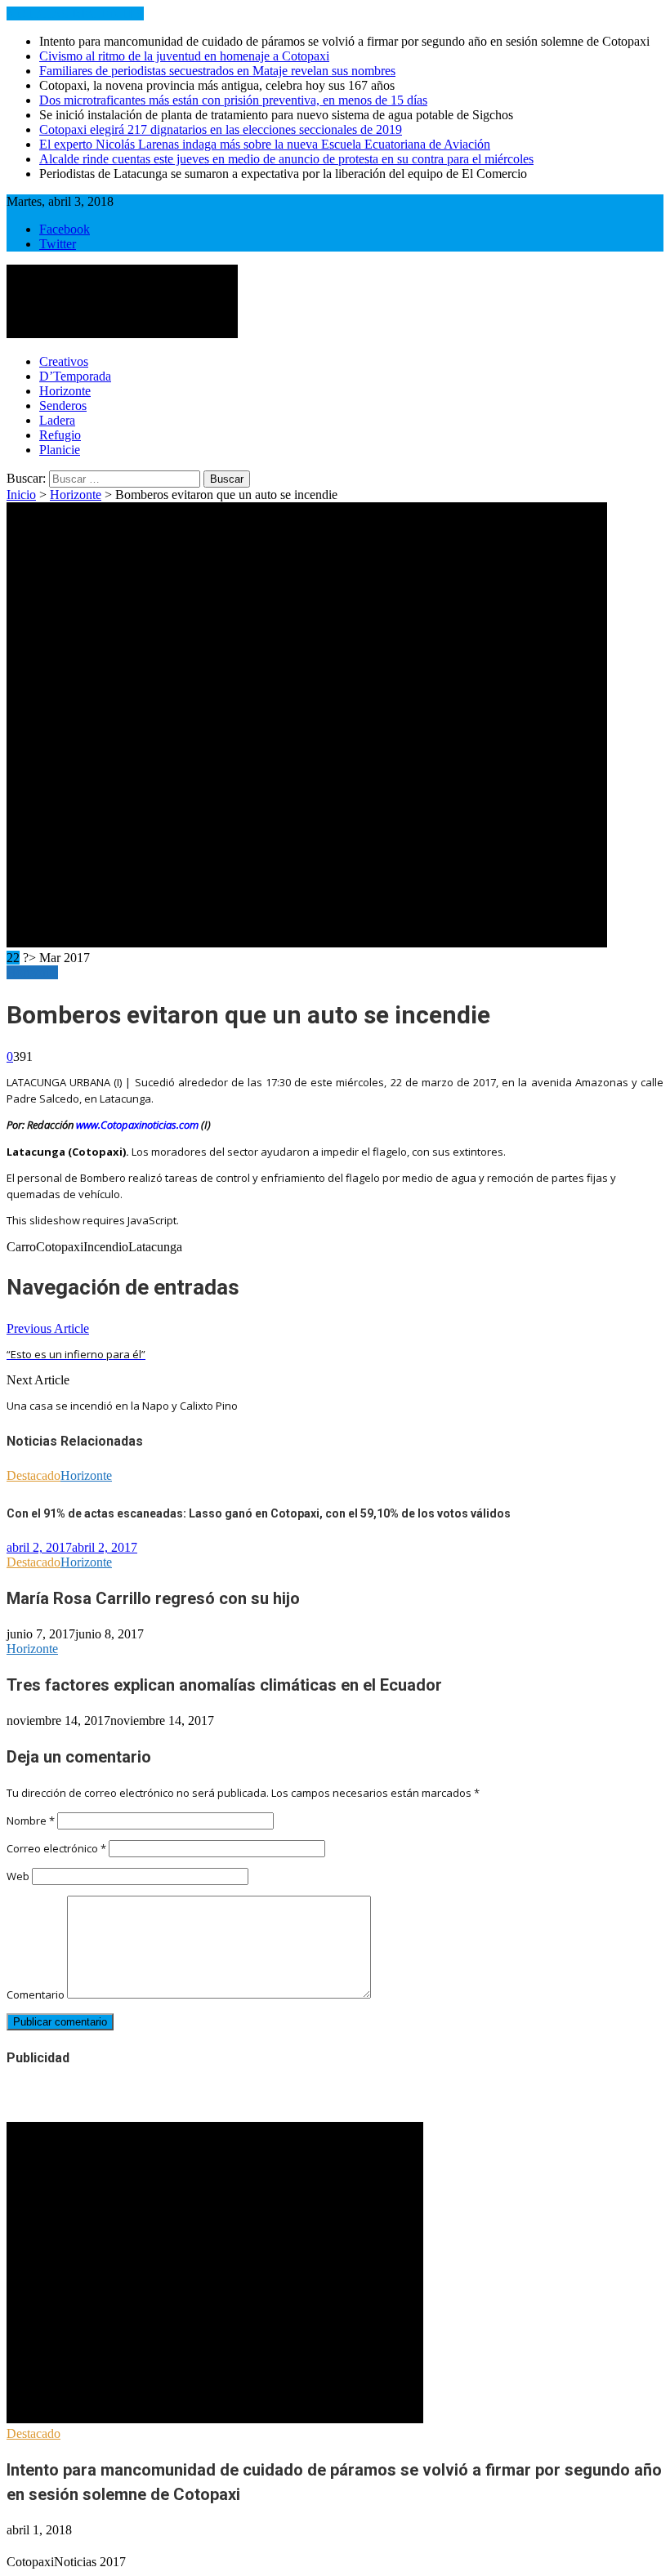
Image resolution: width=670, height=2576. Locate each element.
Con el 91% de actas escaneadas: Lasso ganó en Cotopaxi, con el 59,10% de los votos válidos (259, 1513)
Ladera (57, 420)
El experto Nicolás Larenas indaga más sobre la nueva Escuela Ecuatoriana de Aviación (265, 144)
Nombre (31, 1821)
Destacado (33, 1475)
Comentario (36, 1994)
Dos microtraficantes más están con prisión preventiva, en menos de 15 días (233, 100)
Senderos (63, 406)
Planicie (60, 450)
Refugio (60, 435)
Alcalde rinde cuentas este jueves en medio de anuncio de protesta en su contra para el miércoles (286, 159)
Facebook (65, 229)
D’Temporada (75, 376)
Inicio (21, 495)
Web (18, 1876)
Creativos (64, 361)
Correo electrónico (56, 1848)
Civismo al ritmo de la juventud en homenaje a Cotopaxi (184, 56)
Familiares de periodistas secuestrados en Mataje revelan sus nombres (217, 71)
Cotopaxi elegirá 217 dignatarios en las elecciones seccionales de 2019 (221, 129)
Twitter (58, 244)
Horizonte (65, 391)
